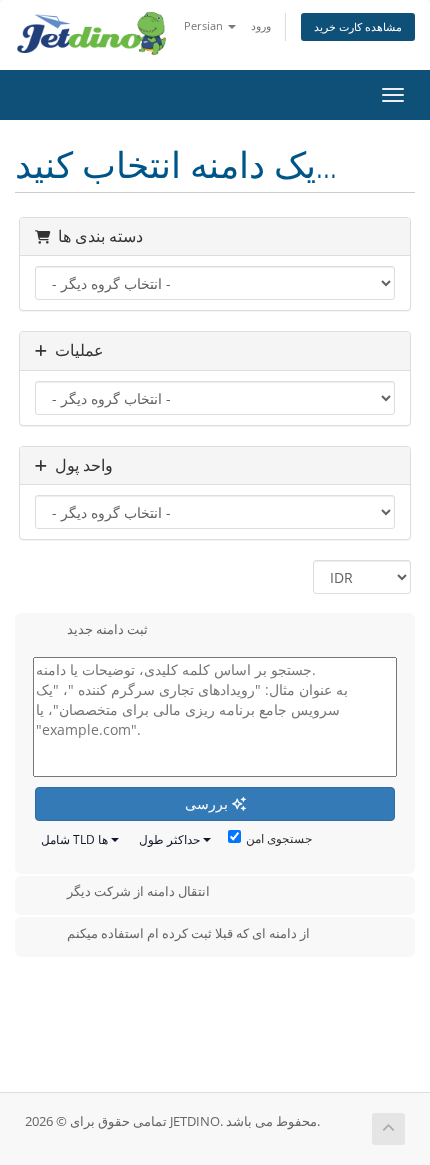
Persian (205, 25)
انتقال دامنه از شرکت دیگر (138, 892)
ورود (261, 25)
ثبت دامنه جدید (107, 629)
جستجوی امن (279, 838)
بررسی (208, 803)
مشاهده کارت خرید (358, 26)
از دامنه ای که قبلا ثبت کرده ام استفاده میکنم (188, 933)
